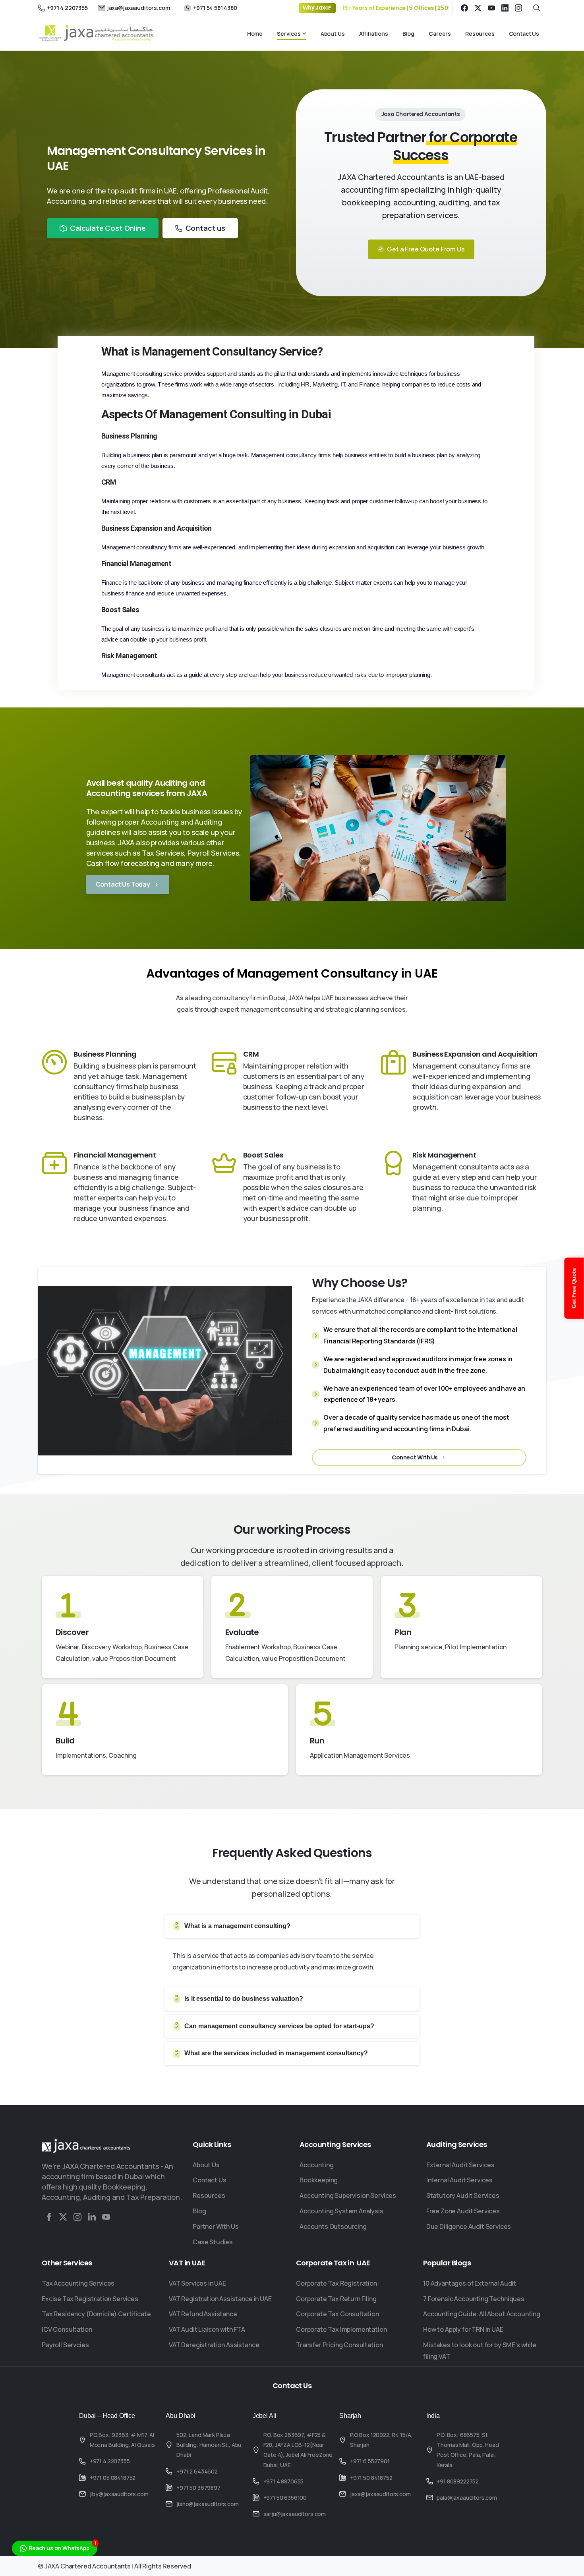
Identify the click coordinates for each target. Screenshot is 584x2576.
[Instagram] (518, 8)
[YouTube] (491, 8)
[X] (478, 8)
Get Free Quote (574, 1288)
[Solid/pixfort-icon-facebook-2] (49, 2217)
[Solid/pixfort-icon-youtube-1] (106, 2217)
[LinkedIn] (505, 8)
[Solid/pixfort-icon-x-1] (63, 2217)
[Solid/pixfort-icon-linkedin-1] (92, 2217)
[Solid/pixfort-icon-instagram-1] (77, 2217)
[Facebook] (464, 8)
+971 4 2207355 (67, 8)
